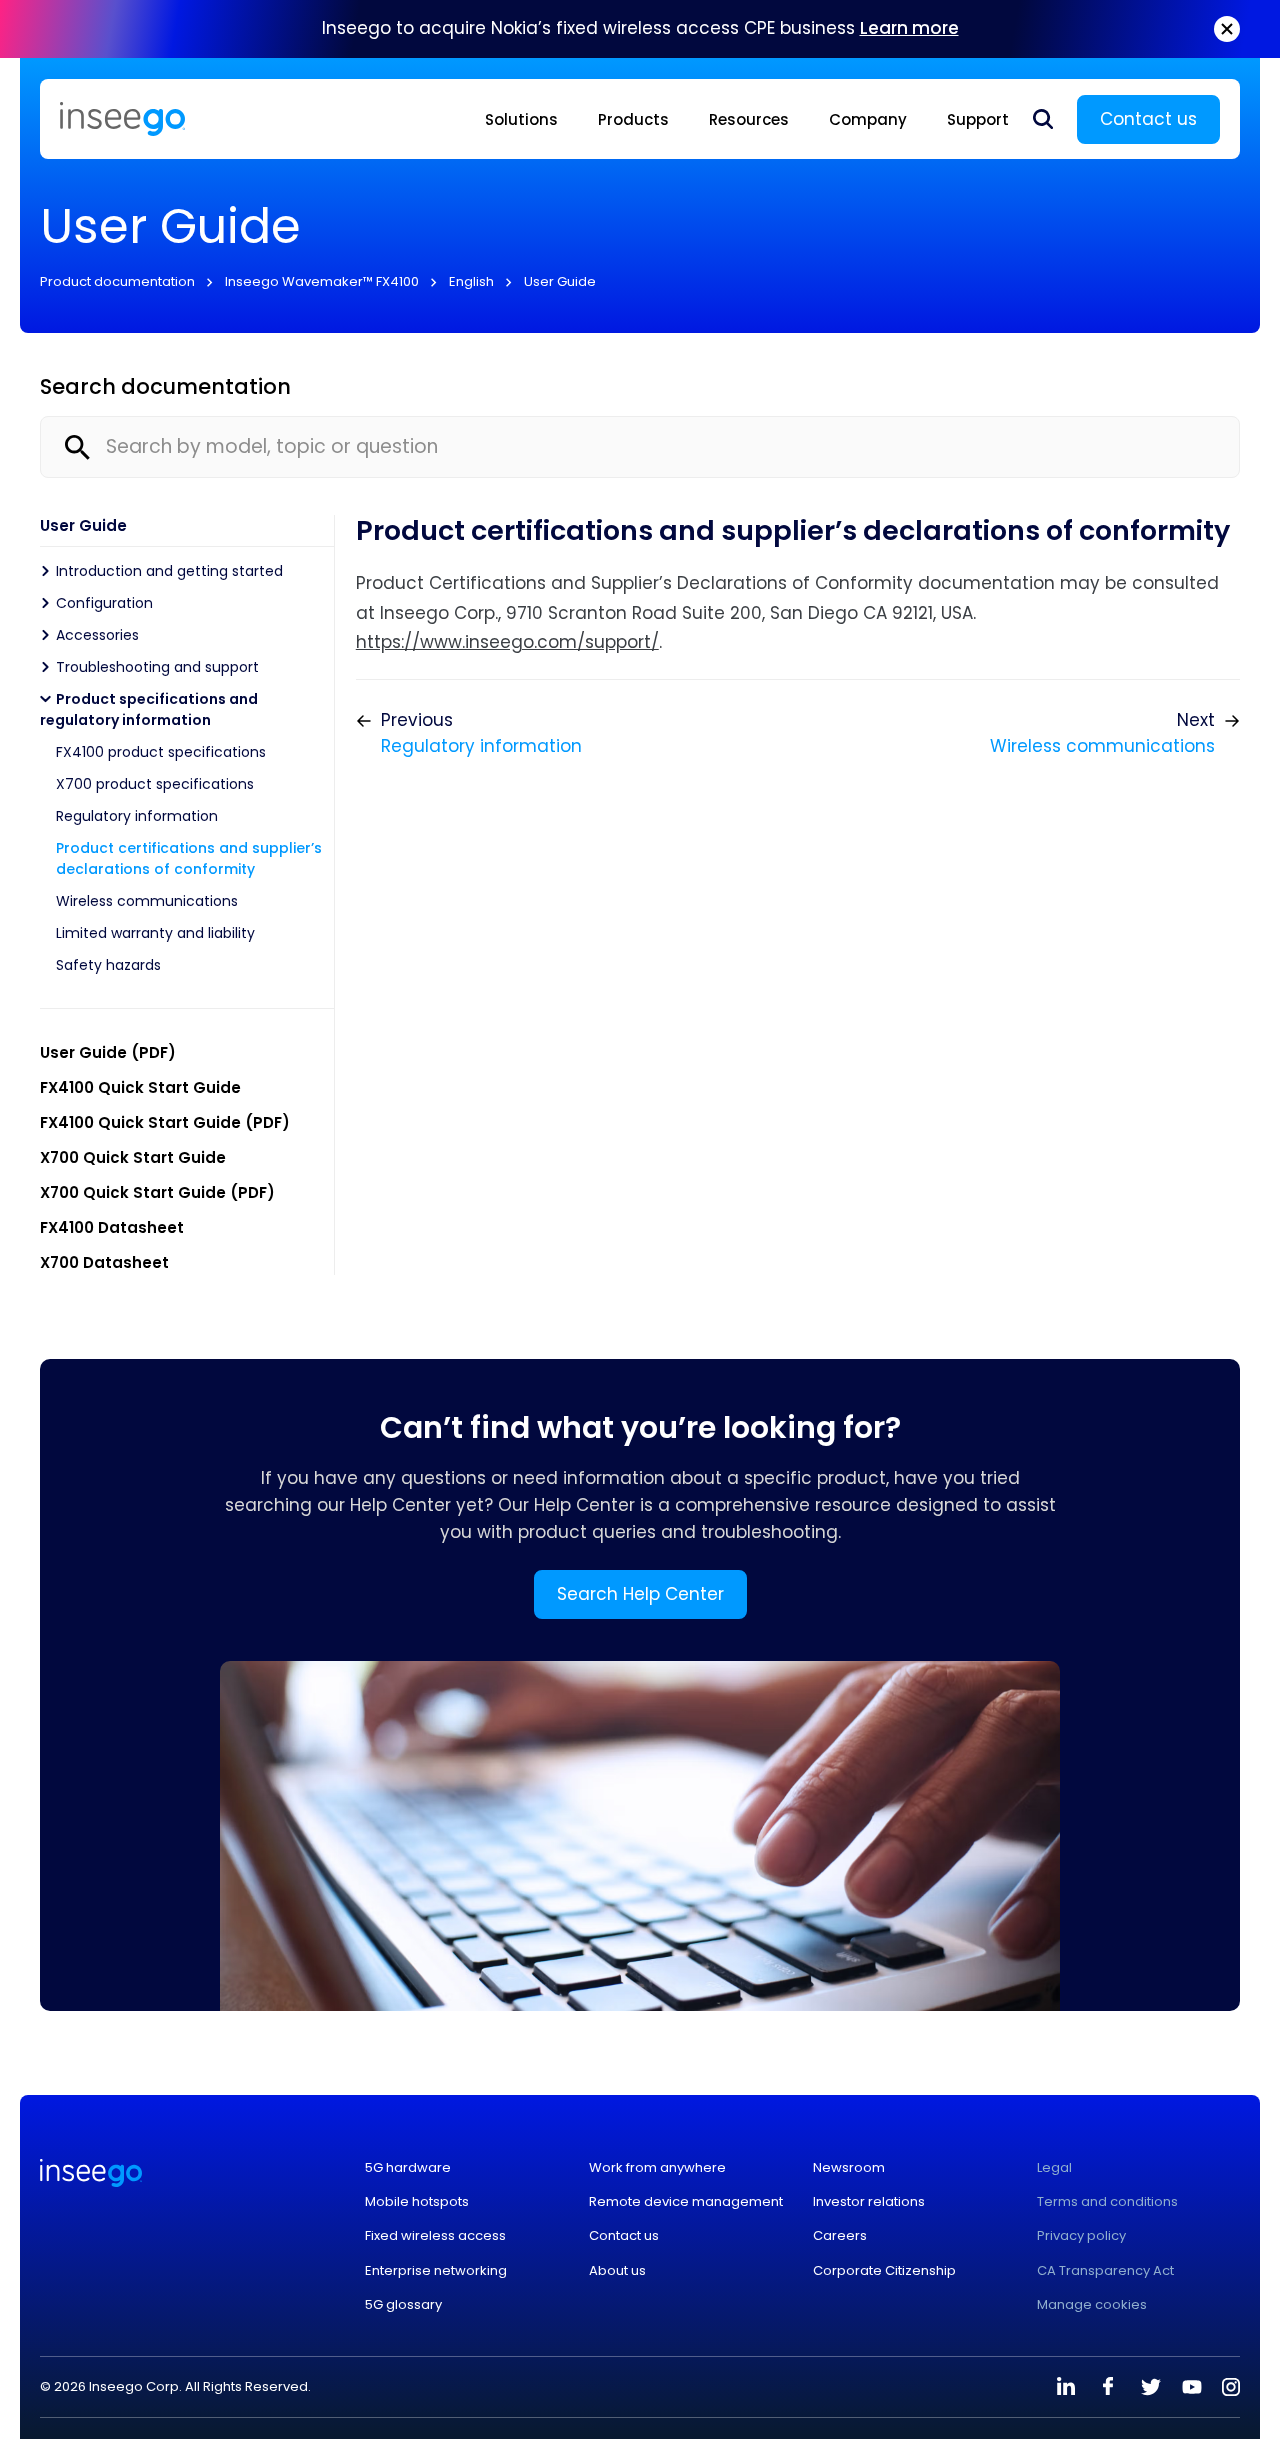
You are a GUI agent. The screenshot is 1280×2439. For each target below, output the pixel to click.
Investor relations (869, 2202)
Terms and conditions (1107, 2202)
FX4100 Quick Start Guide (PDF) (165, 1122)
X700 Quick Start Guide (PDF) (157, 1192)
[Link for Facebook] (1108, 2387)
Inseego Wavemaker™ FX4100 (322, 281)
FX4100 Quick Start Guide (140, 1087)
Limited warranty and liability (155, 933)
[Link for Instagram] (1231, 2387)
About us (617, 2271)
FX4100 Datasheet (112, 1227)
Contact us (1148, 119)
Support (978, 119)
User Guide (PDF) (108, 1052)
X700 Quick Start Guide (133, 1157)
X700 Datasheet (104, 1262)
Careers (840, 2236)
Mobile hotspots (417, 2202)
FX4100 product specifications (161, 752)
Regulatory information (137, 816)
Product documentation (117, 281)
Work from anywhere (657, 2168)
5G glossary (403, 2305)
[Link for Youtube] (1192, 2387)
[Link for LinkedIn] (1066, 2387)
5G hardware (408, 2168)
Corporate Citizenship (884, 2271)
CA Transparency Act (1105, 2271)
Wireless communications (147, 901)
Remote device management (686, 2202)
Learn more (909, 28)
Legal (1054, 2168)
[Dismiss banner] (1227, 29)
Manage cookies (1092, 2305)
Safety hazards (108, 965)
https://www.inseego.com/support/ (507, 642)
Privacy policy (1081, 2236)
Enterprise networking (436, 2271)
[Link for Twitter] (1150, 2387)
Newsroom (849, 2168)
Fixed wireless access (435, 2236)
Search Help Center (640, 1594)
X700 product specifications (155, 784)
